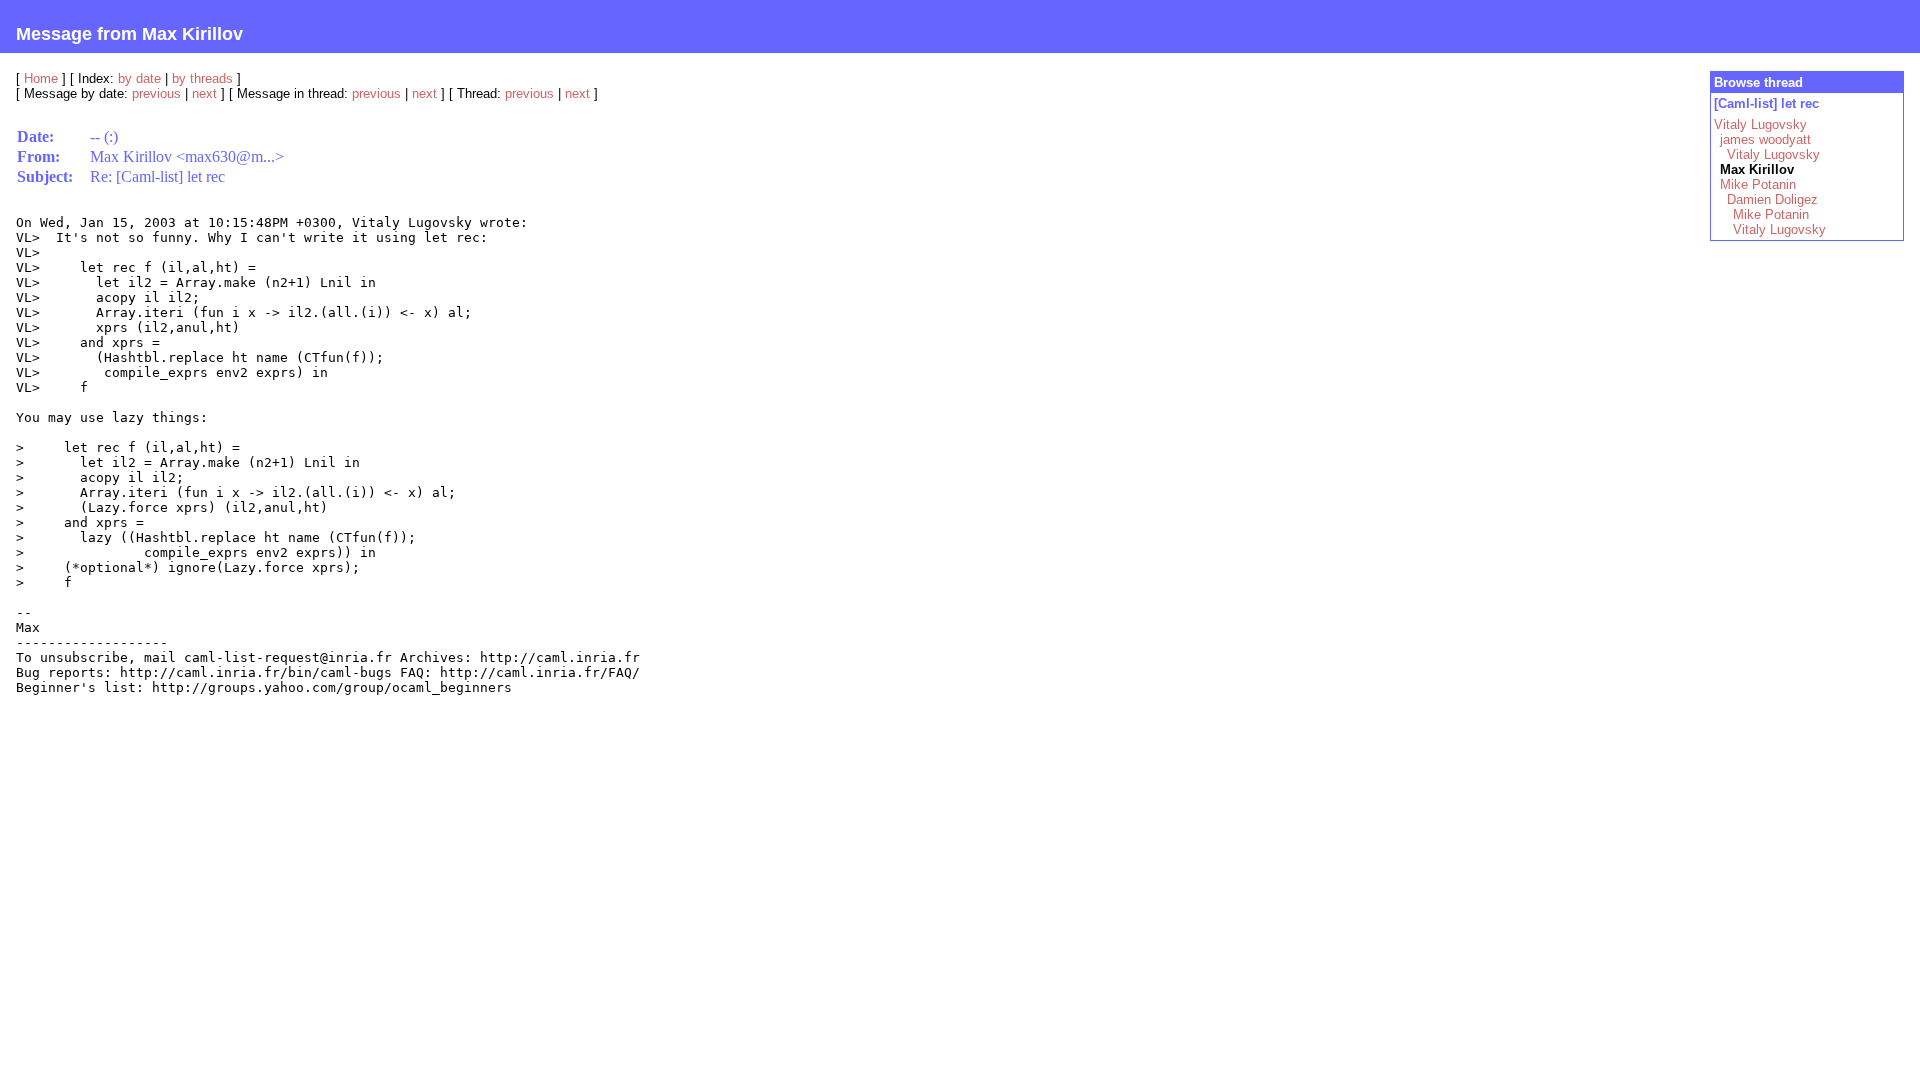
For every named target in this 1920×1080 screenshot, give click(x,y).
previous (156, 93)
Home (41, 78)
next (204, 93)
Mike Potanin (1758, 184)
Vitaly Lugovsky (1760, 124)
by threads (202, 78)
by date (139, 78)
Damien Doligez (1772, 199)
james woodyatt (1765, 139)
